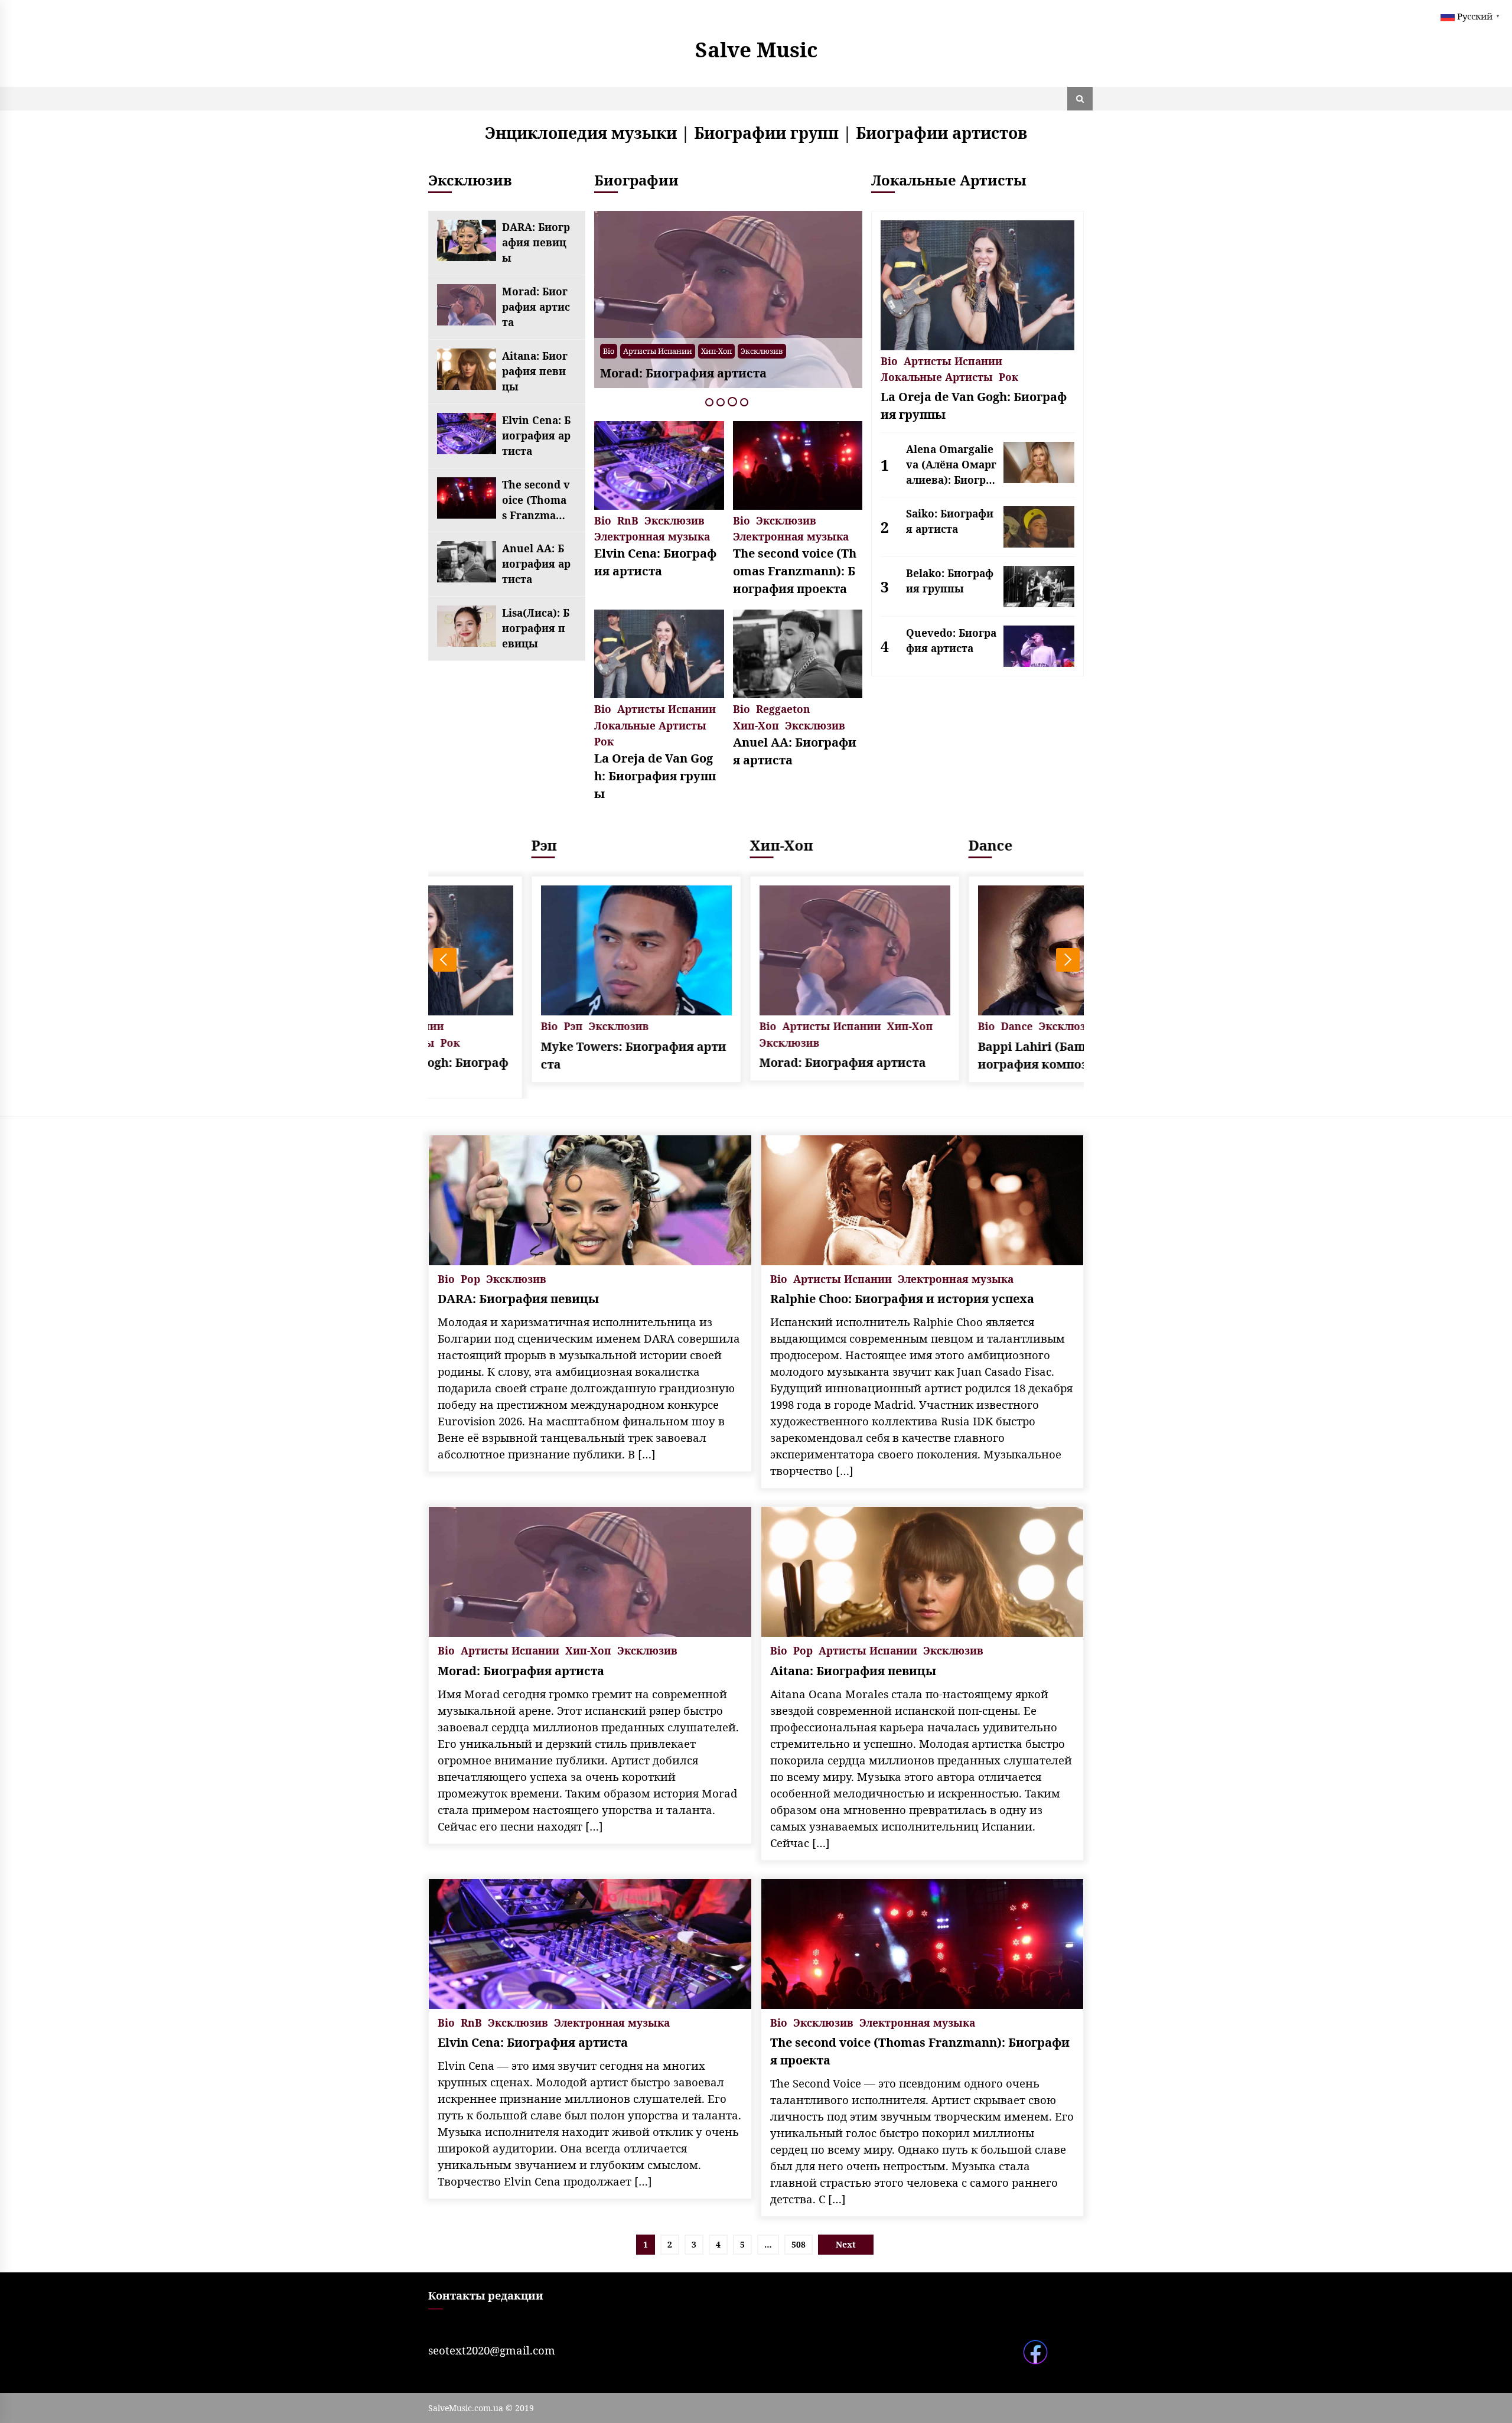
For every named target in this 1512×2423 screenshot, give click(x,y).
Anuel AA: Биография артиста (536, 564)
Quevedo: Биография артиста (951, 640)
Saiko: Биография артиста (950, 521)
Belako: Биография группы (950, 581)
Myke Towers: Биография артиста (535, 1055)
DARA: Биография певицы (536, 242)
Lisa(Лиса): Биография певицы (536, 628)
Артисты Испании (680, 351)
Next (1068, 960)
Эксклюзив (745, 351)
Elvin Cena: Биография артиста (536, 435)
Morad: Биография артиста (536, 307)
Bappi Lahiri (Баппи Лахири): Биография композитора (974, 1055)
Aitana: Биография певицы (535, 371)
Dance (892, 845)
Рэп (446, 845)
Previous (445, 960)
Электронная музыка (652, 535)
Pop (630, 351)
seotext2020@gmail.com (492, 2350)
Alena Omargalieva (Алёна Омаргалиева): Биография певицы (951, 465)
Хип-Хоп (756, 724)
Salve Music (756, 49)
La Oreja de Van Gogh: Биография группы (655, 776)
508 (799, 2244)
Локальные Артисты (650, 724)
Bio (609, 351)
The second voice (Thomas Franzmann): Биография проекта (536, 500)
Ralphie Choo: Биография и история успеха (902, 1299)
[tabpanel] (728, 299)
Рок (604, 740)
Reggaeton (783, 708)
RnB (628, 520)
